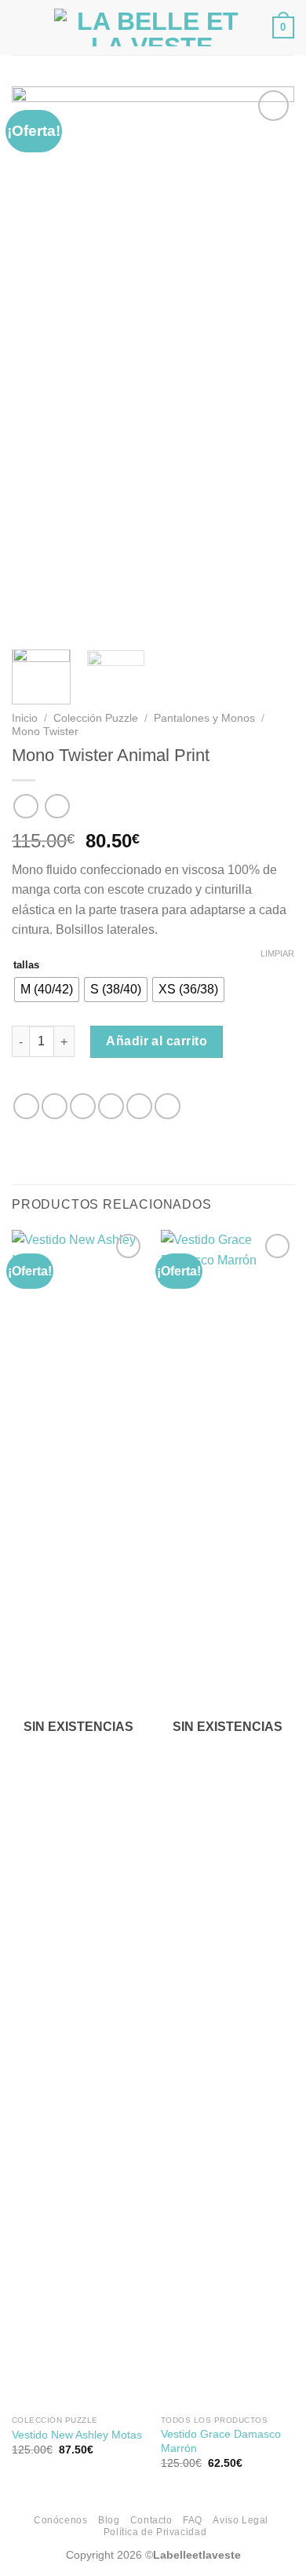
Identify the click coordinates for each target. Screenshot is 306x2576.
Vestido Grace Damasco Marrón (221, 2441)
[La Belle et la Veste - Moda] (151, 27)
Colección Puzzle (96, 718)
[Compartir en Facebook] (55, 1106)
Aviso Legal (240, 2520)
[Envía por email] (111, 1106)
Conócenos (61, 2520)
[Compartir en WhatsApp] (26, 1106)
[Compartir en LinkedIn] (168, 1106)
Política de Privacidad (155, 2532)
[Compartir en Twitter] (83, 1106)
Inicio (25, 718)
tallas (26, 965)
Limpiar (277, 953)
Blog (109, 2520)
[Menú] (21, 27)
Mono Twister (45, 732)
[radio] (47, 990)
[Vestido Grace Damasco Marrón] (228, 1819)
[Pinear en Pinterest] (139, 1106)
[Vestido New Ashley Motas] (78, 1819)
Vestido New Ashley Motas (77, 2435)
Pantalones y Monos (204, 718)
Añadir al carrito (157, 1041)
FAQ (193, 2520)
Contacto (151, 2520)
